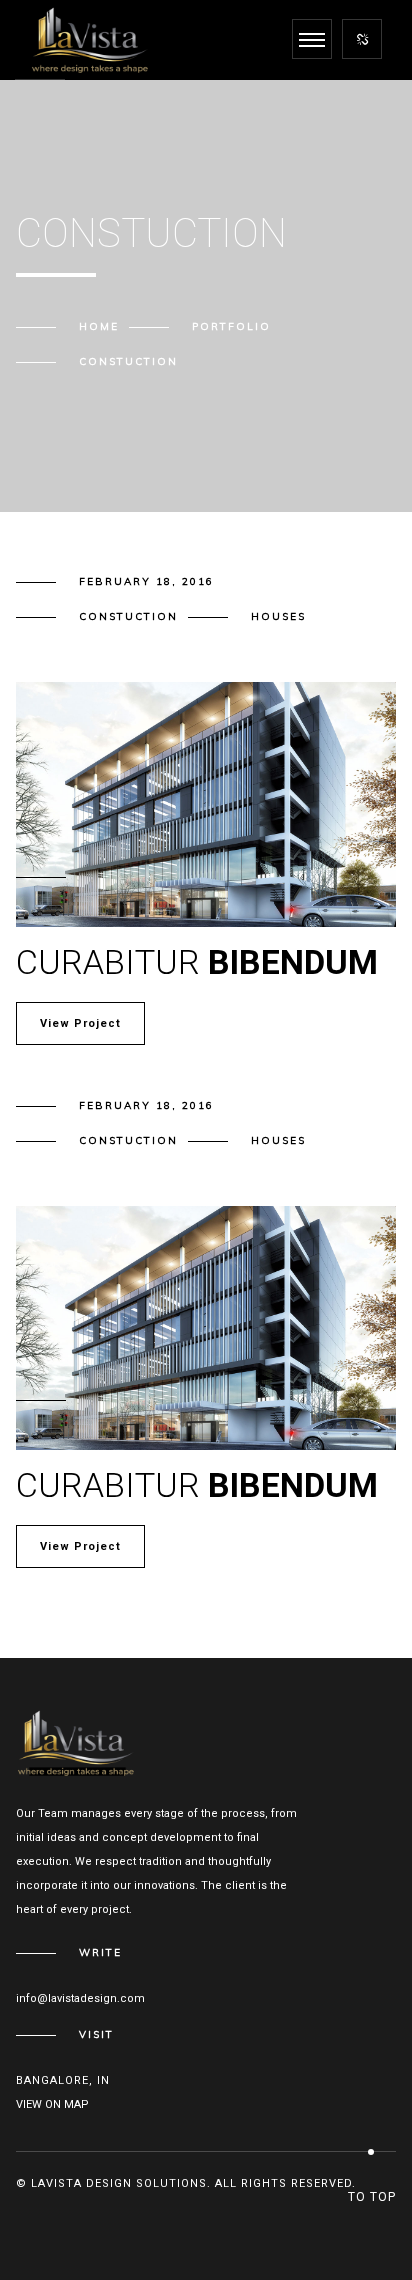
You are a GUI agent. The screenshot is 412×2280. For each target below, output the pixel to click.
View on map (52, 2104)
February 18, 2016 (146, 581)
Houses (278, 616)
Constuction (128, 616)
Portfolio (231, 326)
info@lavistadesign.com (80, 1998)
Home (99, 326)
